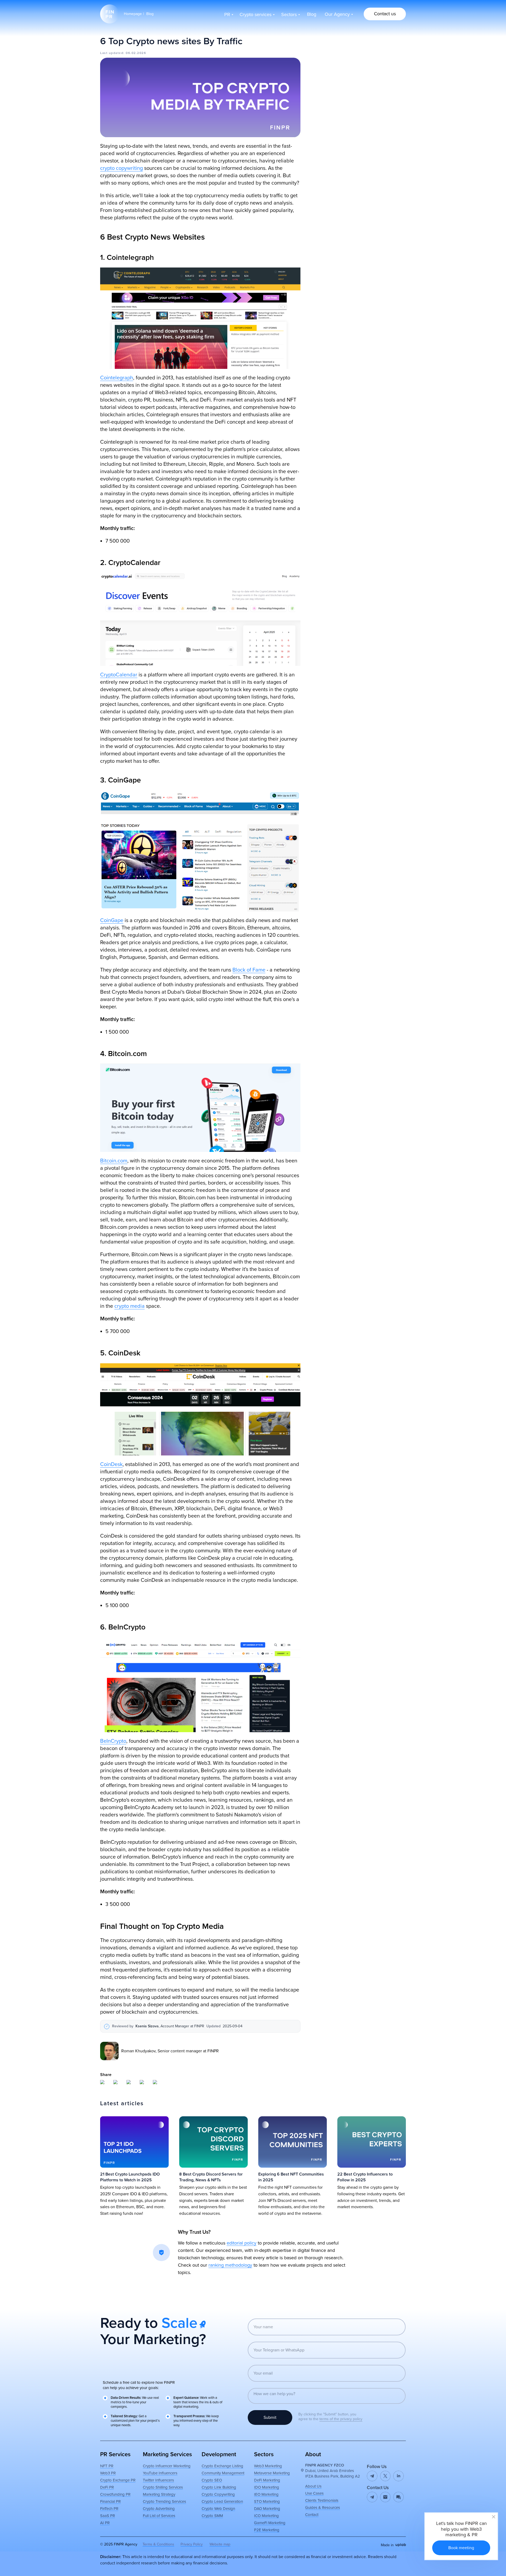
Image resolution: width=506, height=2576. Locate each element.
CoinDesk (111, 1464)
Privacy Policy (192, 2544)
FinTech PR (109, 2509)
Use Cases (314, 2493)
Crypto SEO (212, 2480)
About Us (313, 2486)
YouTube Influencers (160, 2473)
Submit (270, 2418)
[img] (385, 2497)
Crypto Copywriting (218, 2494)
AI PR (105, 2523)
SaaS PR (108, 2516)
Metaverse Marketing (272, 2473)
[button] (385, 14)
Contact (312, 2515)
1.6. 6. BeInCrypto (336, 82)
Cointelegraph (117, 378)
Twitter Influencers (158, 2480)
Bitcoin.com (114, 1161)
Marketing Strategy (159, 2494)
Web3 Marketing (268, 2466)
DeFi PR (107, 2487)
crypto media (130, 1306)
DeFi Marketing (267, 2480)
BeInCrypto (113, 1741)
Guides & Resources (323, 2508)
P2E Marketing (267, 2530)
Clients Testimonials (322, 2500)
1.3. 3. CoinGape (335, 65)
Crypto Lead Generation (222, 2501)
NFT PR (107, 2466)
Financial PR (110, 2501)
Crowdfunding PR (115, 2494)
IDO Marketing (267, 2487)
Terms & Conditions (158, 2544)
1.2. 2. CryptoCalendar (339, 59)
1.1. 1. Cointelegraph (337, 53)
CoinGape (112, 920)
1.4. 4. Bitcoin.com (336, 70)
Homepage (133, 14)
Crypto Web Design (218, 2509)
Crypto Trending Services (164, 2501)
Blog (150, 14)
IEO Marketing (266, 2494)
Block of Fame (249, 970)
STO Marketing (267, 2501)
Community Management (223, 2473)
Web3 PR (108, 2473)
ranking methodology (230, 2265)
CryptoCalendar (119, 675)
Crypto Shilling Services (163, 2487)
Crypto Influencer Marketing (167, 2466)
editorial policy (242, 2243)
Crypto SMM (212, 2516)
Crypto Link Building (219, 2487)
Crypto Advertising (159, 2509)
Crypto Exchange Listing (222, 2466)
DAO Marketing (267, 2509)
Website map (220, 2544)
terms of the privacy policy (341, 2419)
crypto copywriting (121, 168)
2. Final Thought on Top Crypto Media (348, 88)
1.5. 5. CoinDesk (335, 76)
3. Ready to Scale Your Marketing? (345, 94)
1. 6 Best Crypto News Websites (343, 47)
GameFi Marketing (270, 2523)
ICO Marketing (266, 2516)
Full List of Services (159, 2516)
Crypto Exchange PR (118, 2480)
